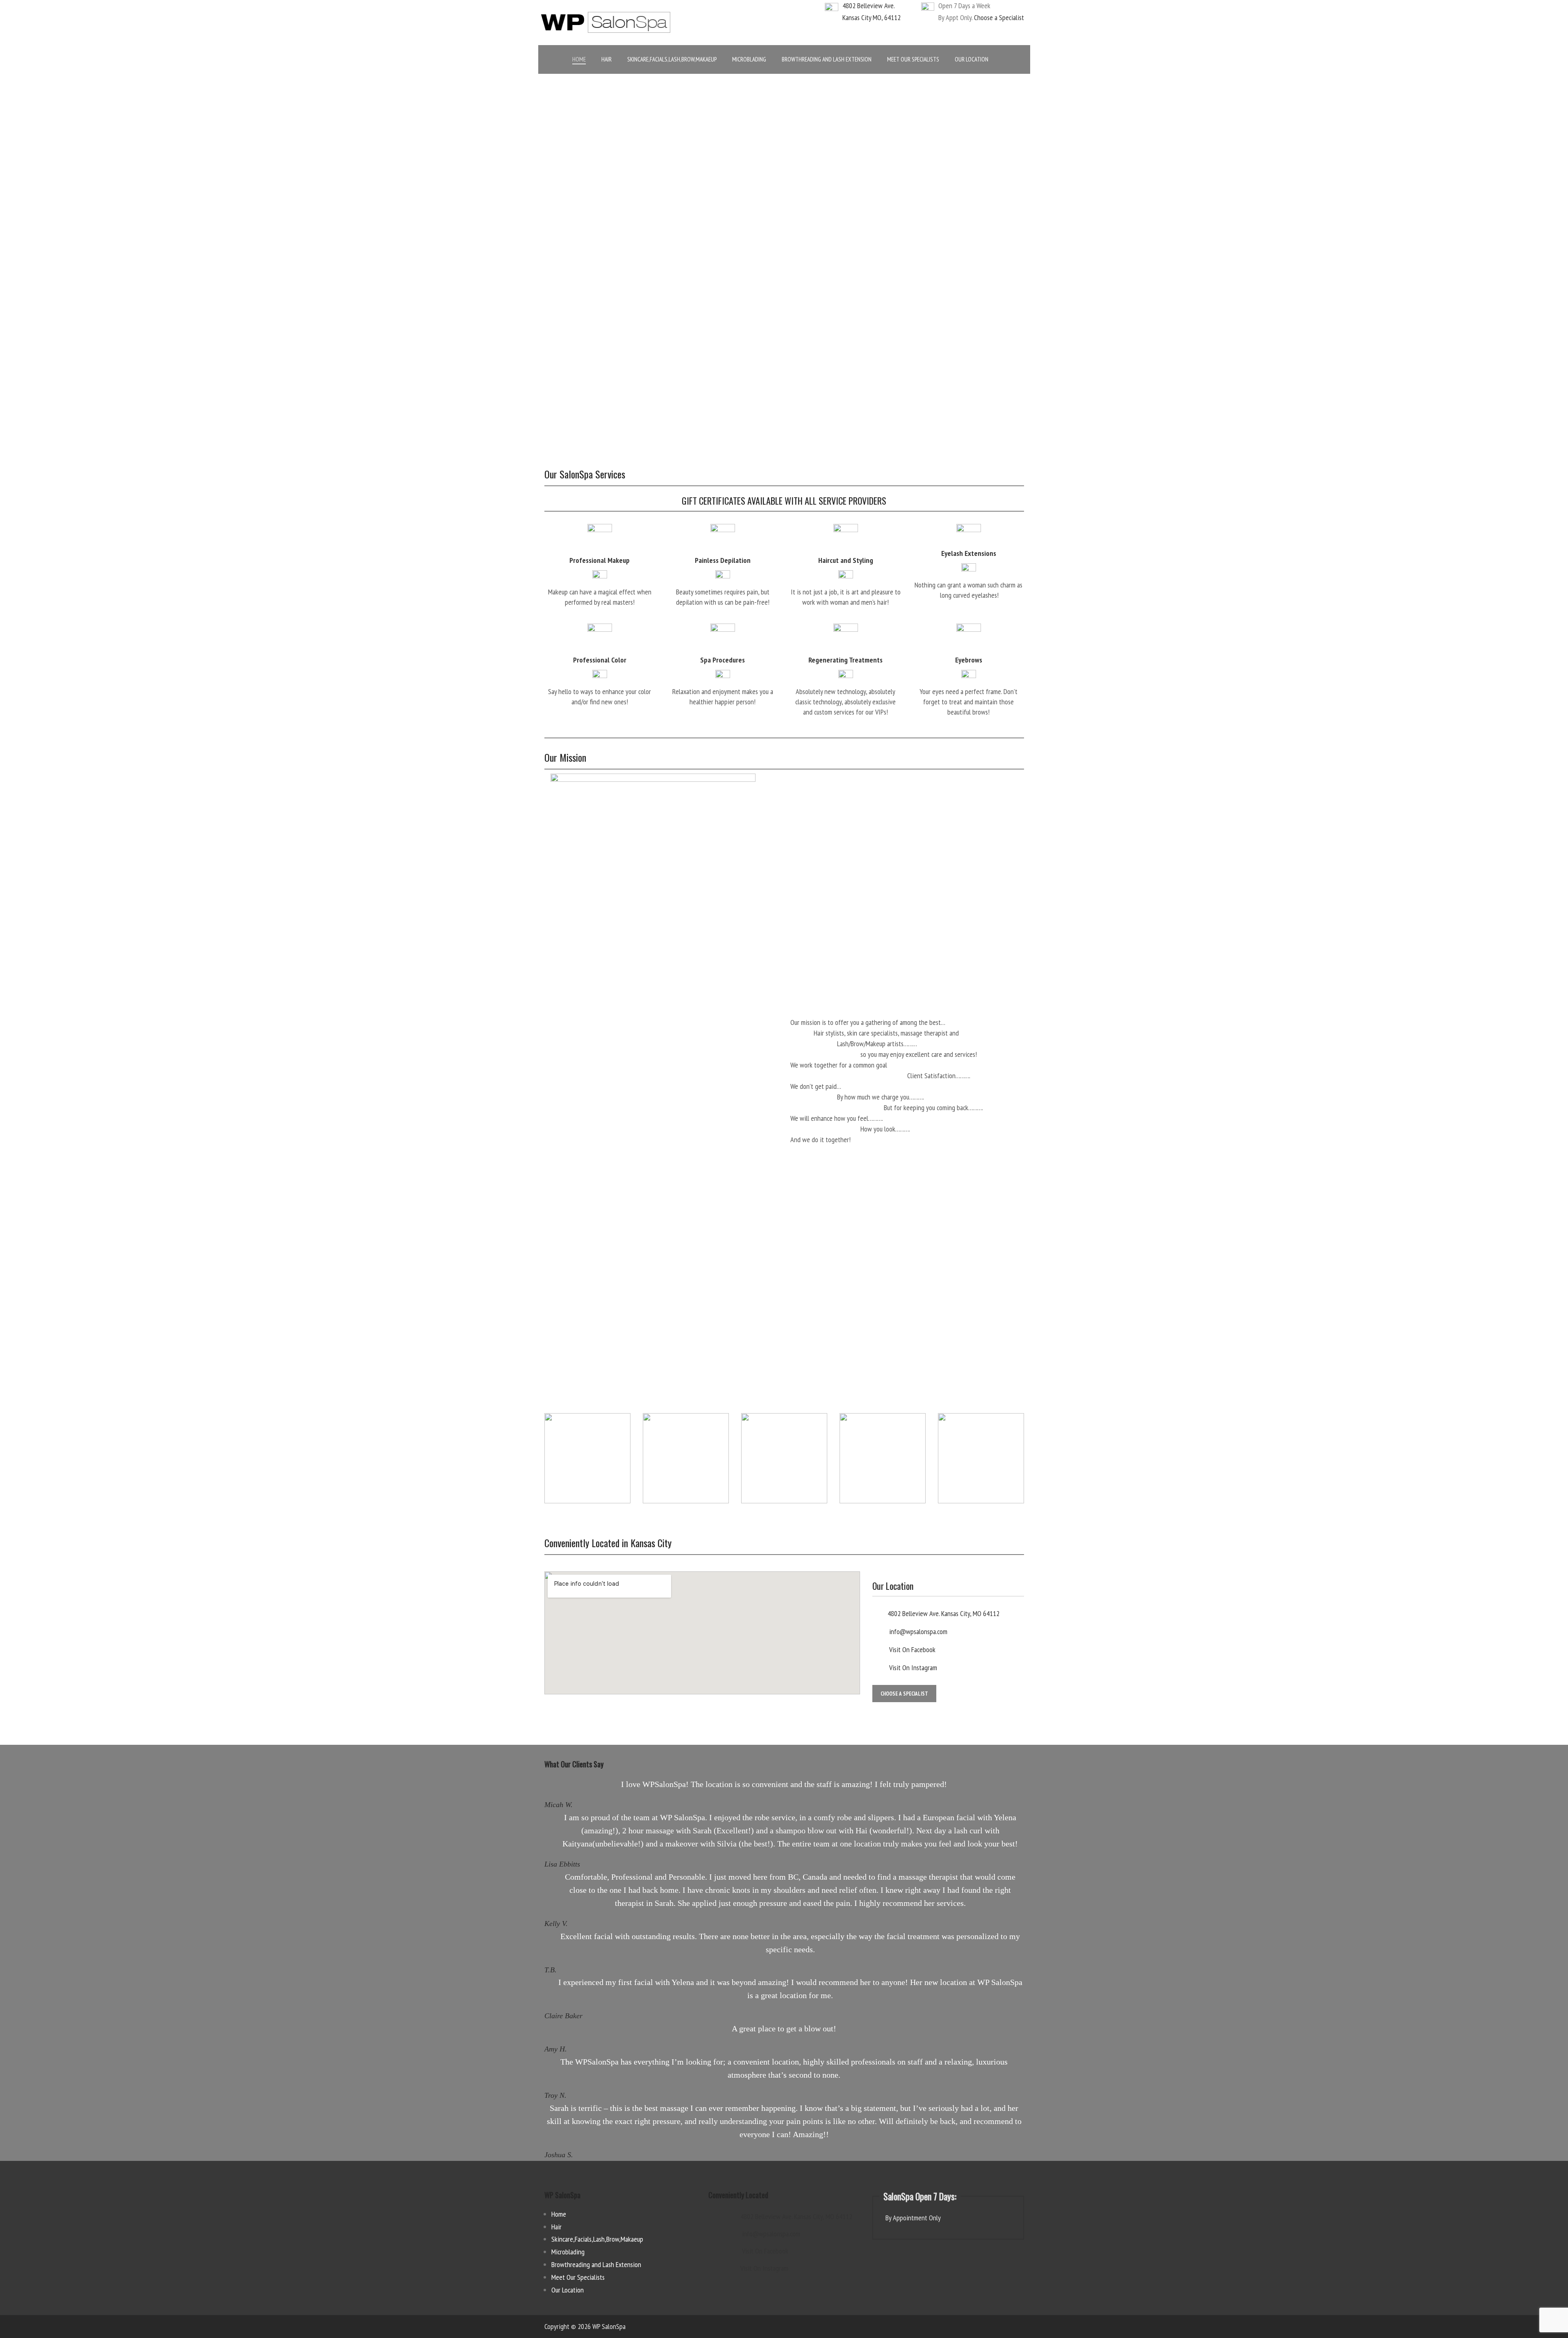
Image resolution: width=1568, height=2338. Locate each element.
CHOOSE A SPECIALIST (904, 1694)
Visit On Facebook (911, 1649)
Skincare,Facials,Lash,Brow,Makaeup (597, 2239)
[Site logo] (606, 22)
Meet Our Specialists (578, 2277)
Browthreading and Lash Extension (596, 2264)
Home (559, 2214)
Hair (556, 2227)
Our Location (568, 2290)
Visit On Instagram (912, 1668)
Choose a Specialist (999, 17)
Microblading (568, 2252)
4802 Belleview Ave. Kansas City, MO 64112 (943, 1613)
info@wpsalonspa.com (917, 1631)
